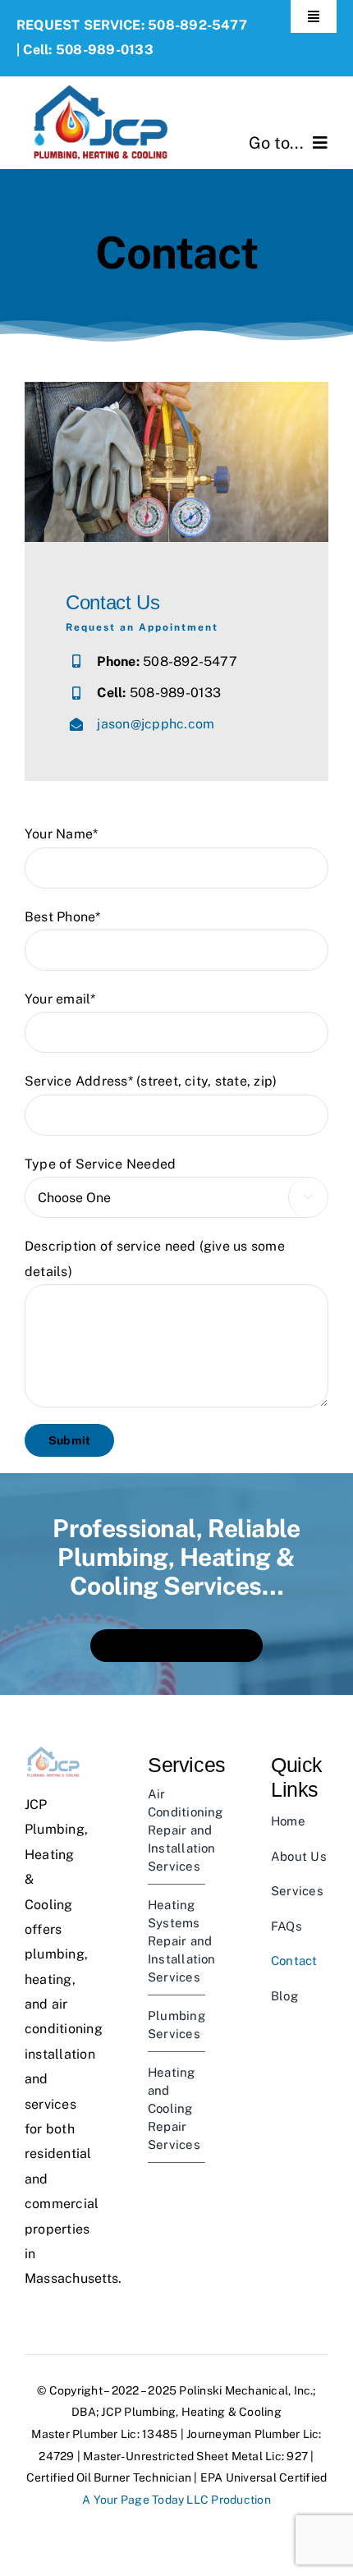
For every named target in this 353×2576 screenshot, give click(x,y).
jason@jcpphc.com (156, 724)
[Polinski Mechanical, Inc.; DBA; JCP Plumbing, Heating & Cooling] (101, 83)
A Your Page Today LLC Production (176, 2500)
